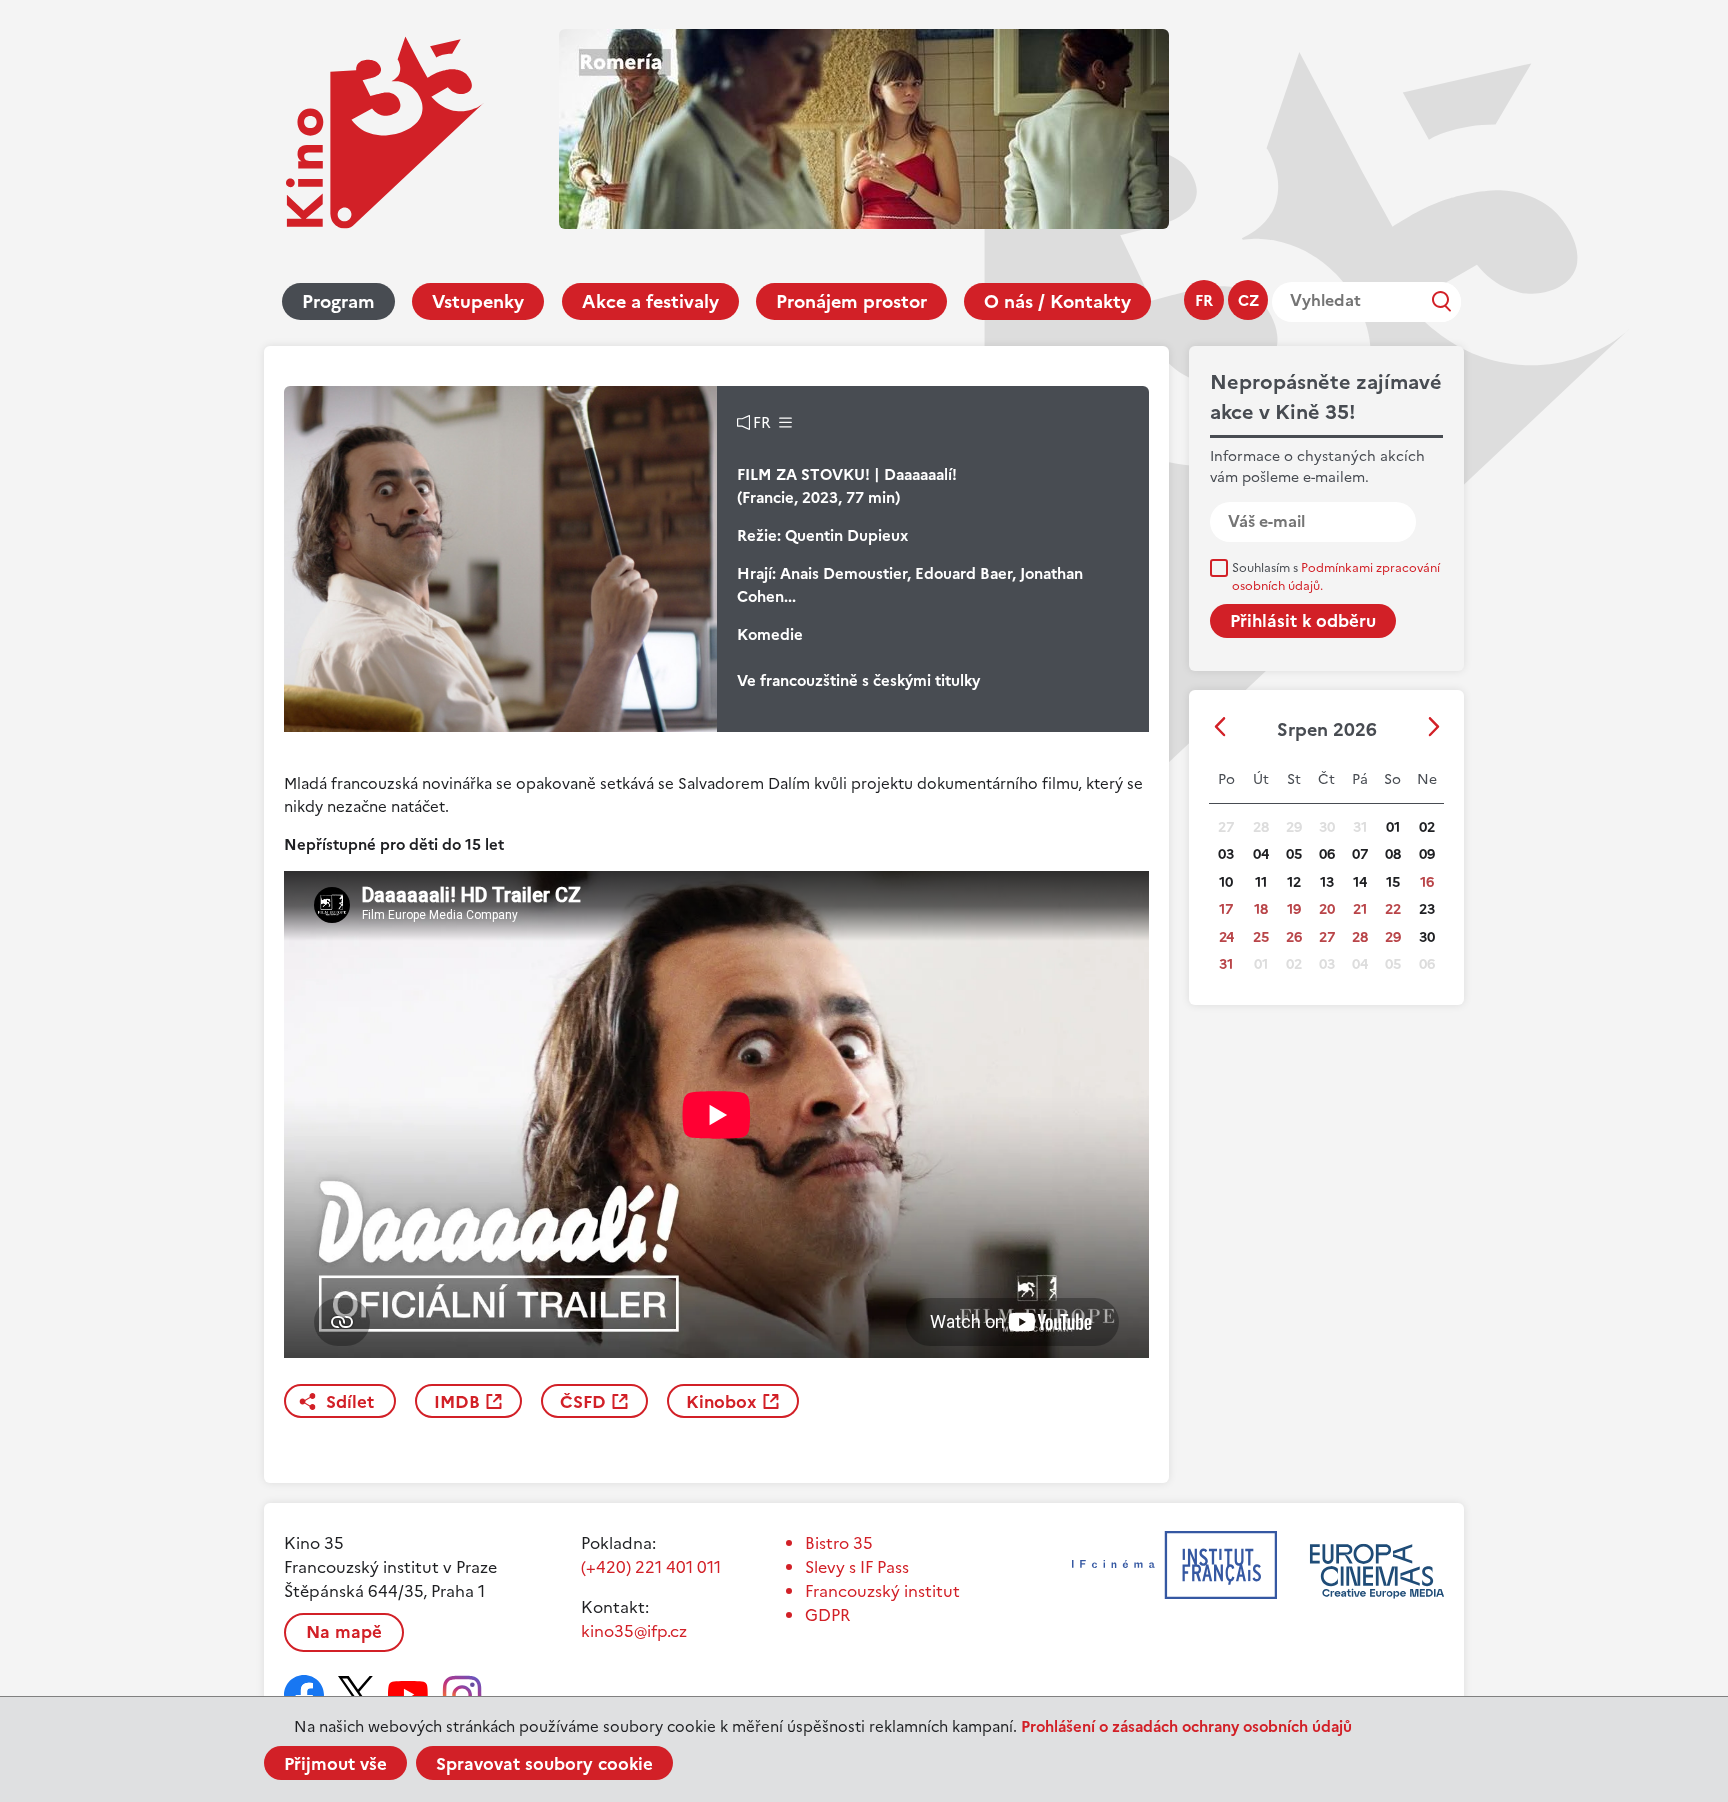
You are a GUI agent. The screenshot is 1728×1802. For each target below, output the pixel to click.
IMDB (457, 1402)
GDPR (827, 1615)
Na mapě (344, 1632)
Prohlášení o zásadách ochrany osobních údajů (1186, 1726)
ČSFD (583, 1402)
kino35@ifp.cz (634, 1631)
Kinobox (721, 1402)
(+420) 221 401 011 (651, 1567)
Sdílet (350, 1402)
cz (1248, 300)
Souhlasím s (1336, 577)
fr (1204, 300)
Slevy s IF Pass (857, 1567)
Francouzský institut (882, 1591)
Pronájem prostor (851, 301)
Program (338, 301)
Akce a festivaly (650, 301)
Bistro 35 (839, 1543)
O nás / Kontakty (1057, 301)
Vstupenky (478, 301)
